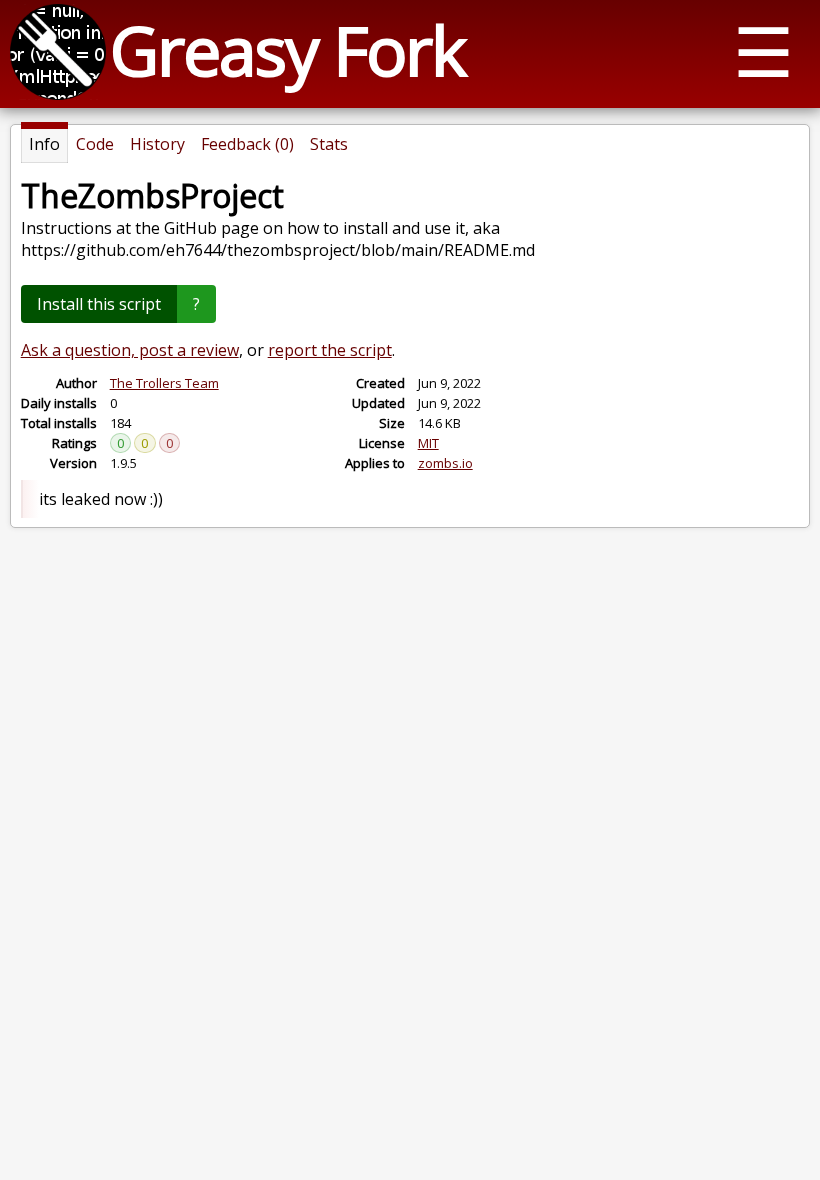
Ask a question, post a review (130, 350)
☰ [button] (763, 50)
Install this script (99, 304)
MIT (428, 443)
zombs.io (445, 463)
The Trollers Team (164, 383)
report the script (330, 350)
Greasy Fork (287, 49)
